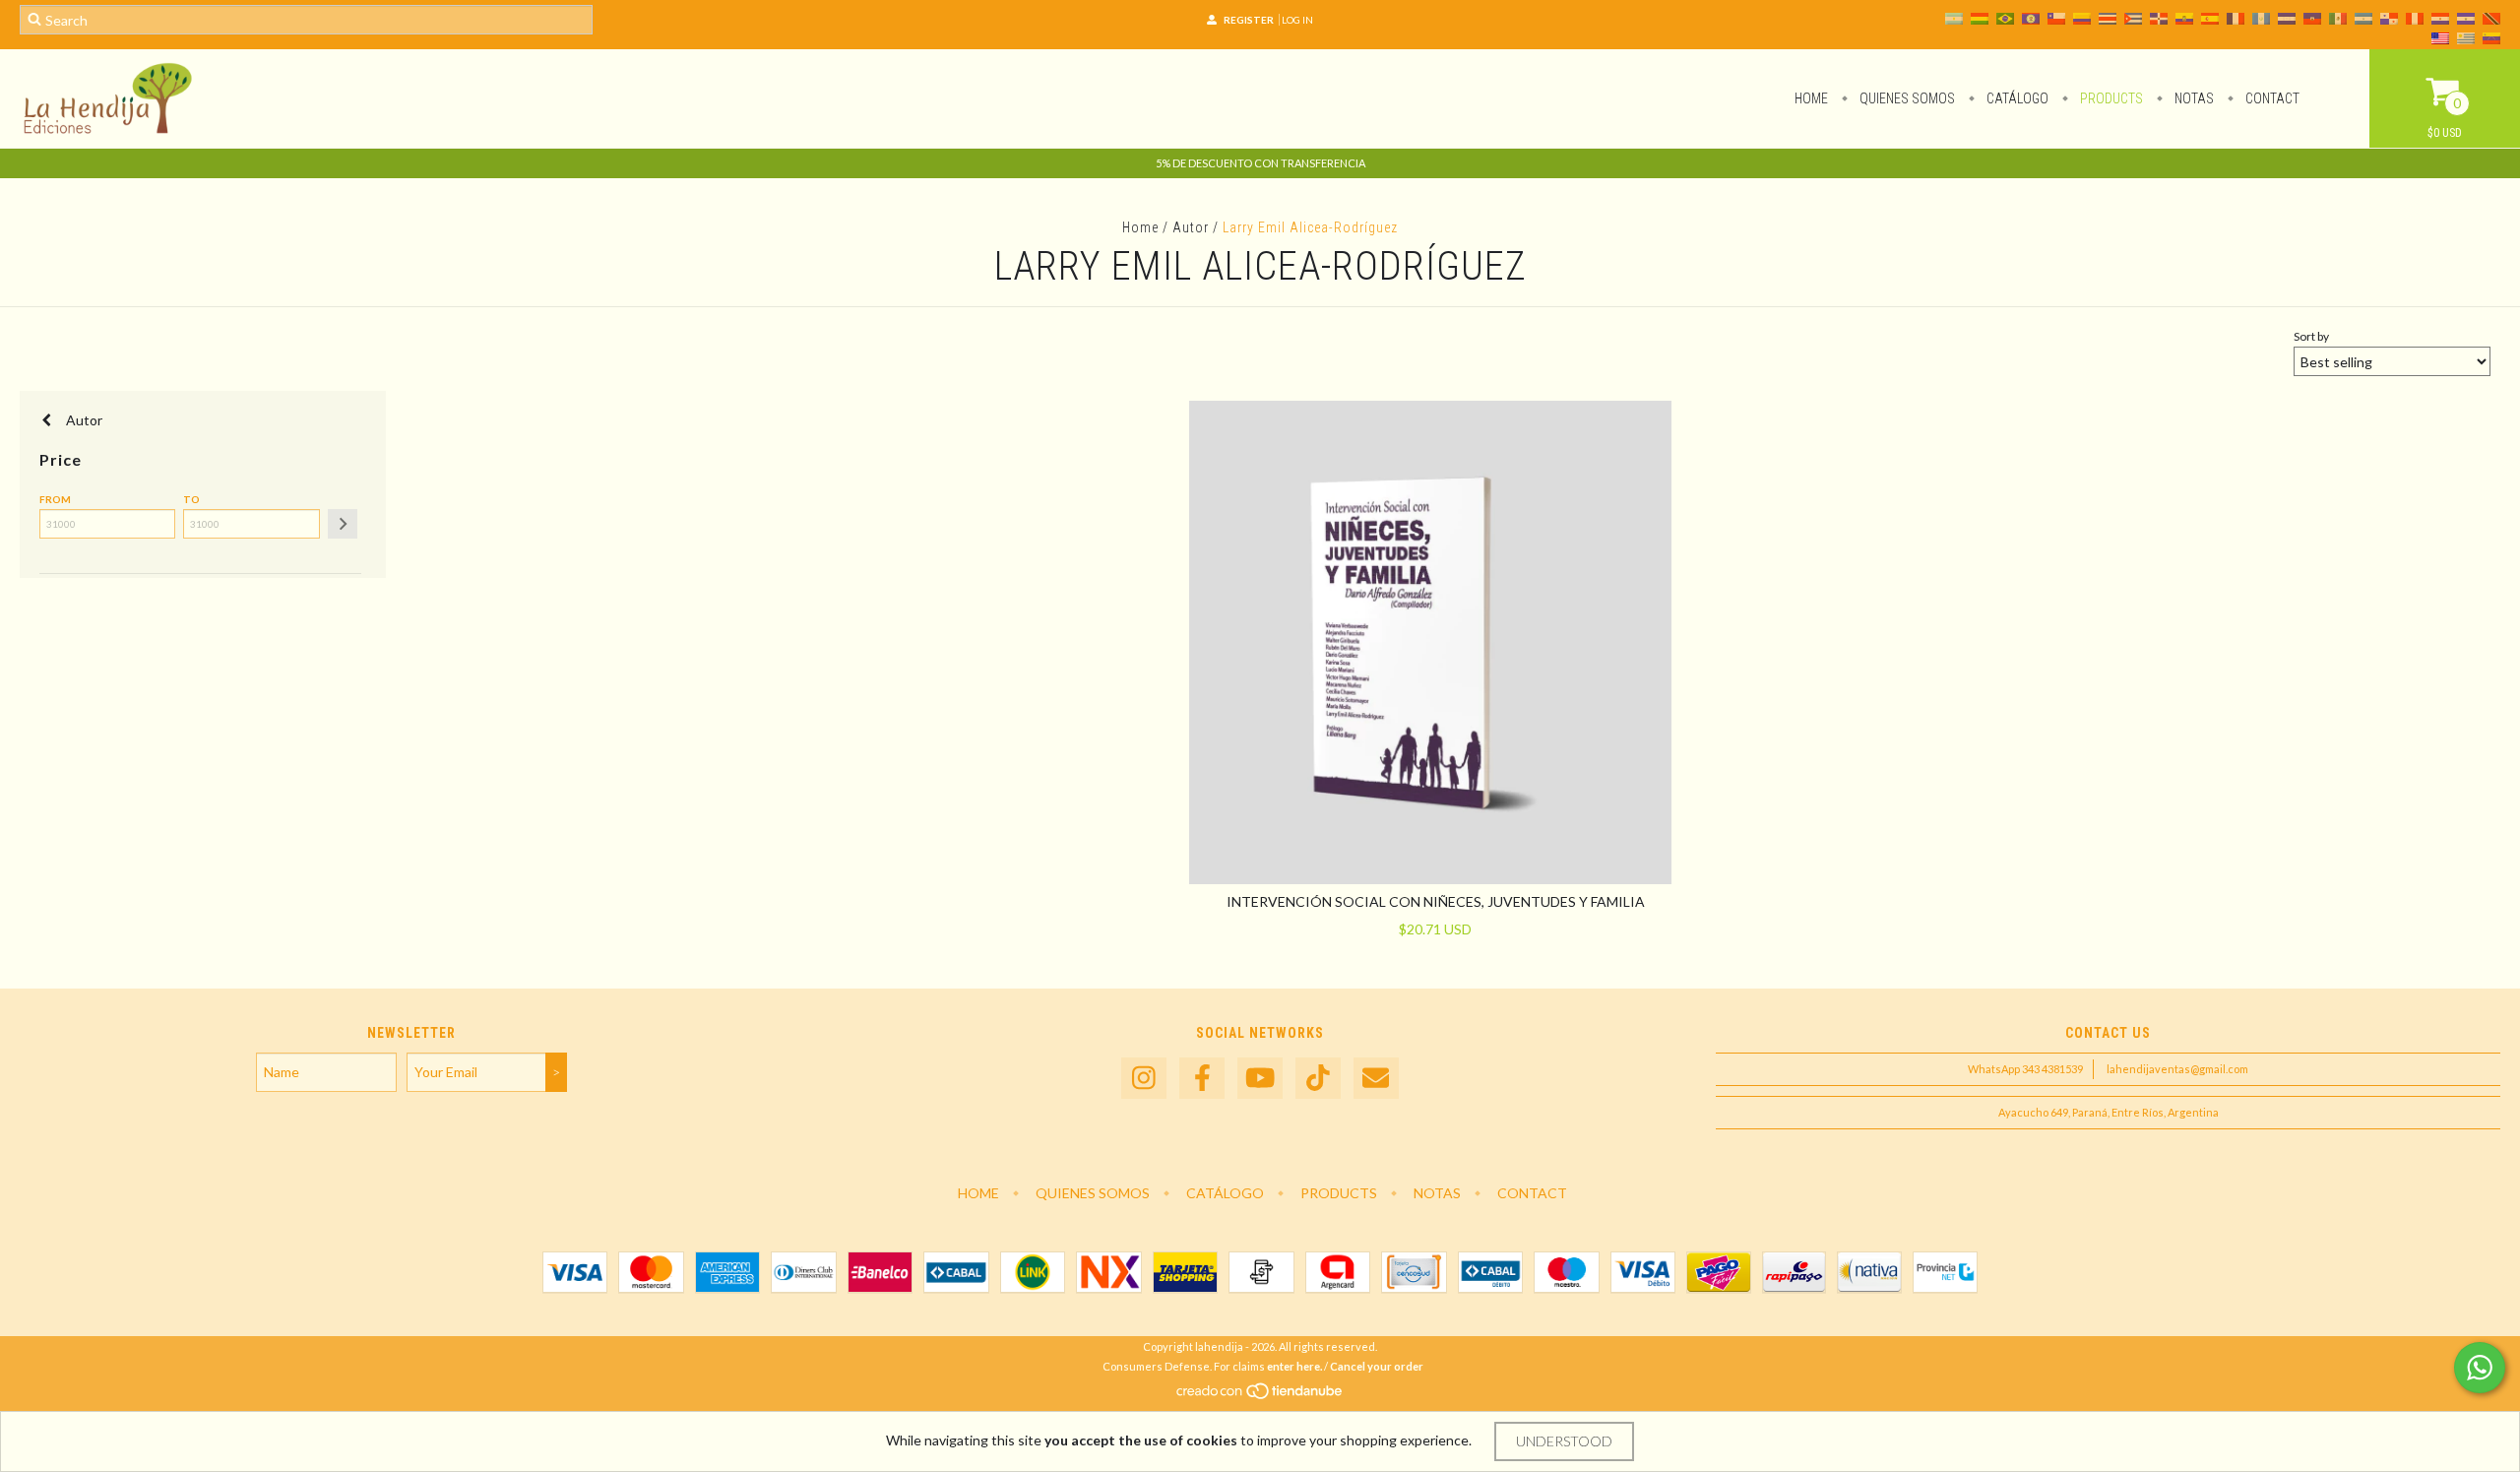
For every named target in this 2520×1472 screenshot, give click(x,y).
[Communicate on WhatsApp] (2480, 1368)
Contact (2271, 98)
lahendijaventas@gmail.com (2177, 1069)
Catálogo (2016, 98)
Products (2110, 98)
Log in (1297, 20)
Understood (1564, 1441)
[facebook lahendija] (1202, 1079)
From (55, 499)
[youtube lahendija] (1260, 1079)
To (191, 499)
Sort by (2311, 336)
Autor (1191, 227)
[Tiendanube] (1260, 1396)
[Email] (1376, 1079)
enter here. (1294, 1366)
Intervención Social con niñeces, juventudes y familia (1436, 901)
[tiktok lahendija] (1318, 1079)
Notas (2193, 98)
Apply (343, 524)
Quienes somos (1906, 98)
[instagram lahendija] (1144, 1079)
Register (1249, 20)
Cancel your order (1377, 1366)
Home (1811, 98)
